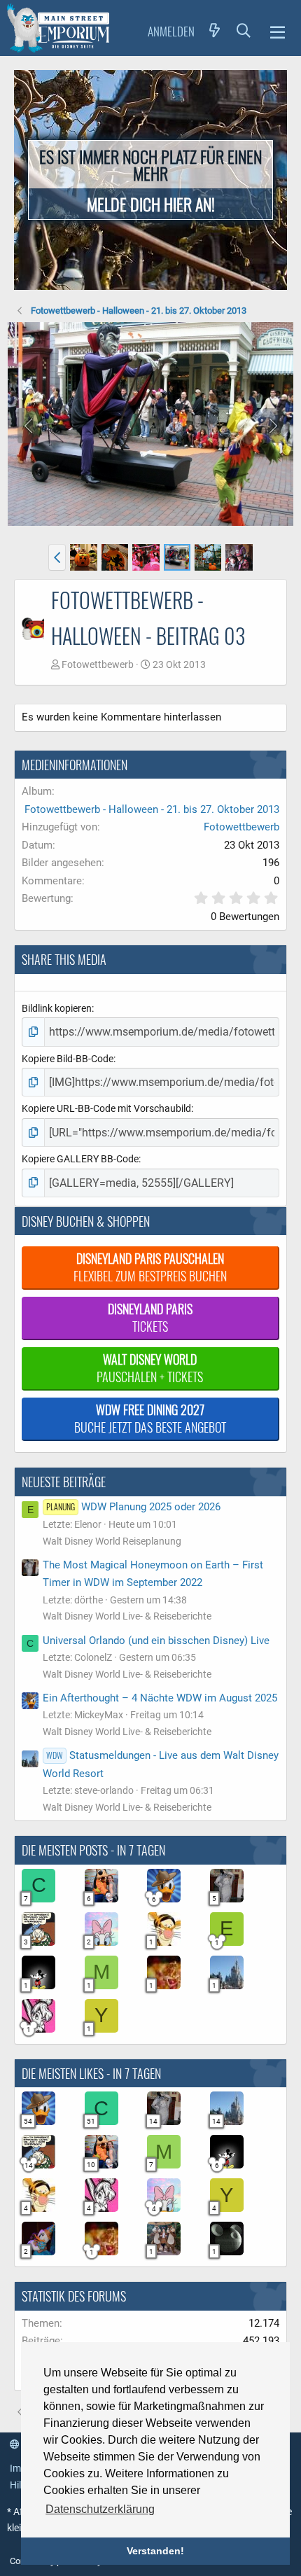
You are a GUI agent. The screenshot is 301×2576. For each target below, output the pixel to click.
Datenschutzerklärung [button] (100, 2509)
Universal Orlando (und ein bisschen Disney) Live (156, 1641)
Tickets (150, 1317)
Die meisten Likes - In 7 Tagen (91, 2073)
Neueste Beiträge (64, 1482)
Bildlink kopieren (57, 1008)
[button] (278, 30)
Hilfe (20, 2485)
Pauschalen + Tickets (150, 1368)
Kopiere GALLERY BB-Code (80, 1159)
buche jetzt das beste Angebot (150, 1418)
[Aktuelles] (215, 30)
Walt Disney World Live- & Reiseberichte (127, 1616)
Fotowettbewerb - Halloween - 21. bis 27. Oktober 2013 (152, 809)
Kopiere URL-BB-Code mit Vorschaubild (106, 1108)
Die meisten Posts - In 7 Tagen (93, 1850)
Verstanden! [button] (155, 2551)
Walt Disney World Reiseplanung (112, 1541)
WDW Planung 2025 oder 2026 (133, 1507)
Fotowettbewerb (98, 664)
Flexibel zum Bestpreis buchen (150, 1267)
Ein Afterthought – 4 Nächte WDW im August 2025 (160, 1698)
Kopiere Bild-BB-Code (68, 1059)
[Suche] (244, 30)
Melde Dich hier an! (151, 204)
